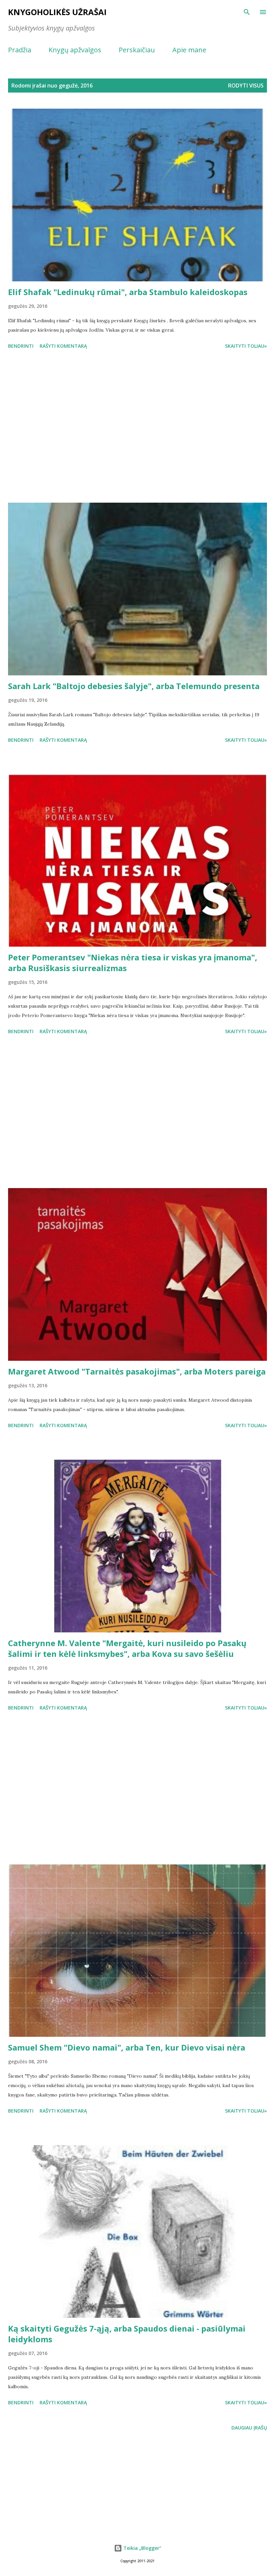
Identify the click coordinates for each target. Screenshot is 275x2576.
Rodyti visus (246, 86)
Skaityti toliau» (246, 346)
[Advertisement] (137, 427)
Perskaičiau (137, 50)
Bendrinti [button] (21, 346)
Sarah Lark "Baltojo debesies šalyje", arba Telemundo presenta (134, 686)
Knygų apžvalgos (75, 50)
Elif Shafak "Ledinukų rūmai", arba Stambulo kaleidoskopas (128, 292)
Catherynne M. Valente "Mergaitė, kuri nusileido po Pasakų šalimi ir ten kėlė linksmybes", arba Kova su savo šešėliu (127, 1648)
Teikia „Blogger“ (142, 2548)
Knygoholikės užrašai (57, 12)
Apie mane (189, 50)
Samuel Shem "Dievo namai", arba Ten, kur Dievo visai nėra (127, 2047)
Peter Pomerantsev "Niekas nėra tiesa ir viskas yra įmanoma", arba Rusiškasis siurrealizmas (133, 963)
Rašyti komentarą (63, 346)
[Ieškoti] (247, 12)
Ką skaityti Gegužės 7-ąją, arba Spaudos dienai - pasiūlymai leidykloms (127, 2334)
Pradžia (20, 50)
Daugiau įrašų (249, 2428)
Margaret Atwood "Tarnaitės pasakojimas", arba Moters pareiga (137, 1371)
